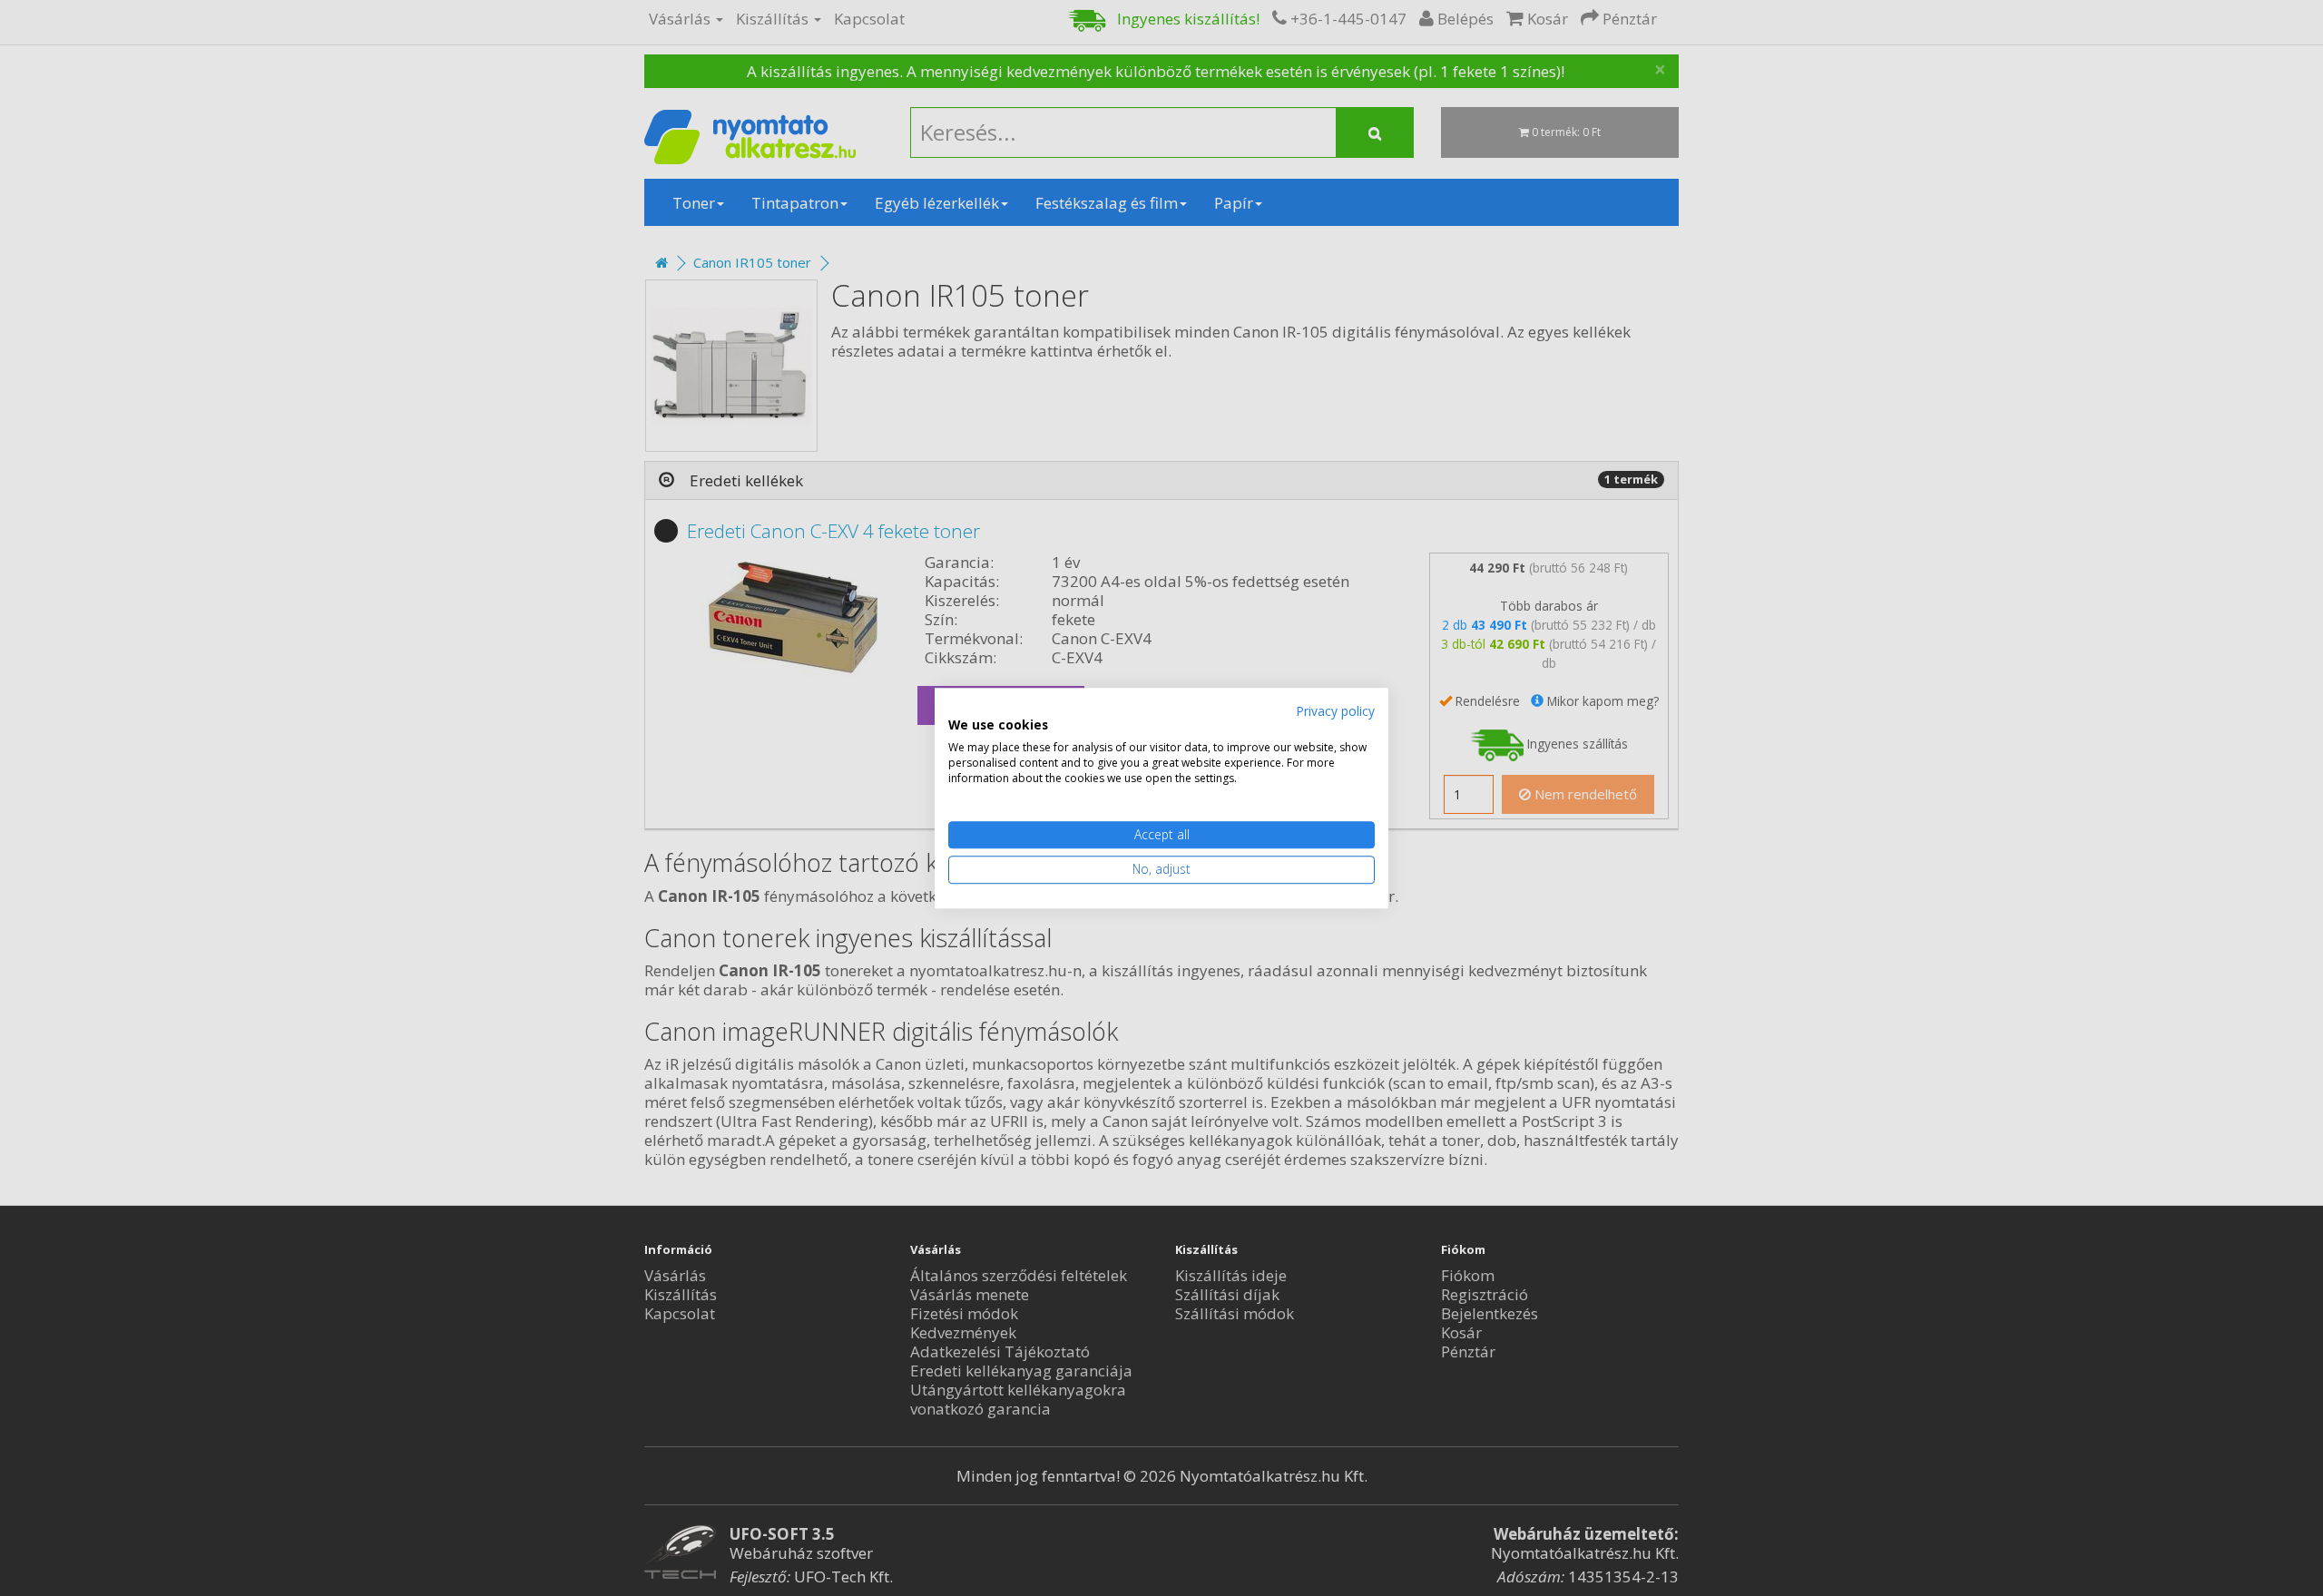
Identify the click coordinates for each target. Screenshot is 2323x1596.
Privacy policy (1335, 711)
